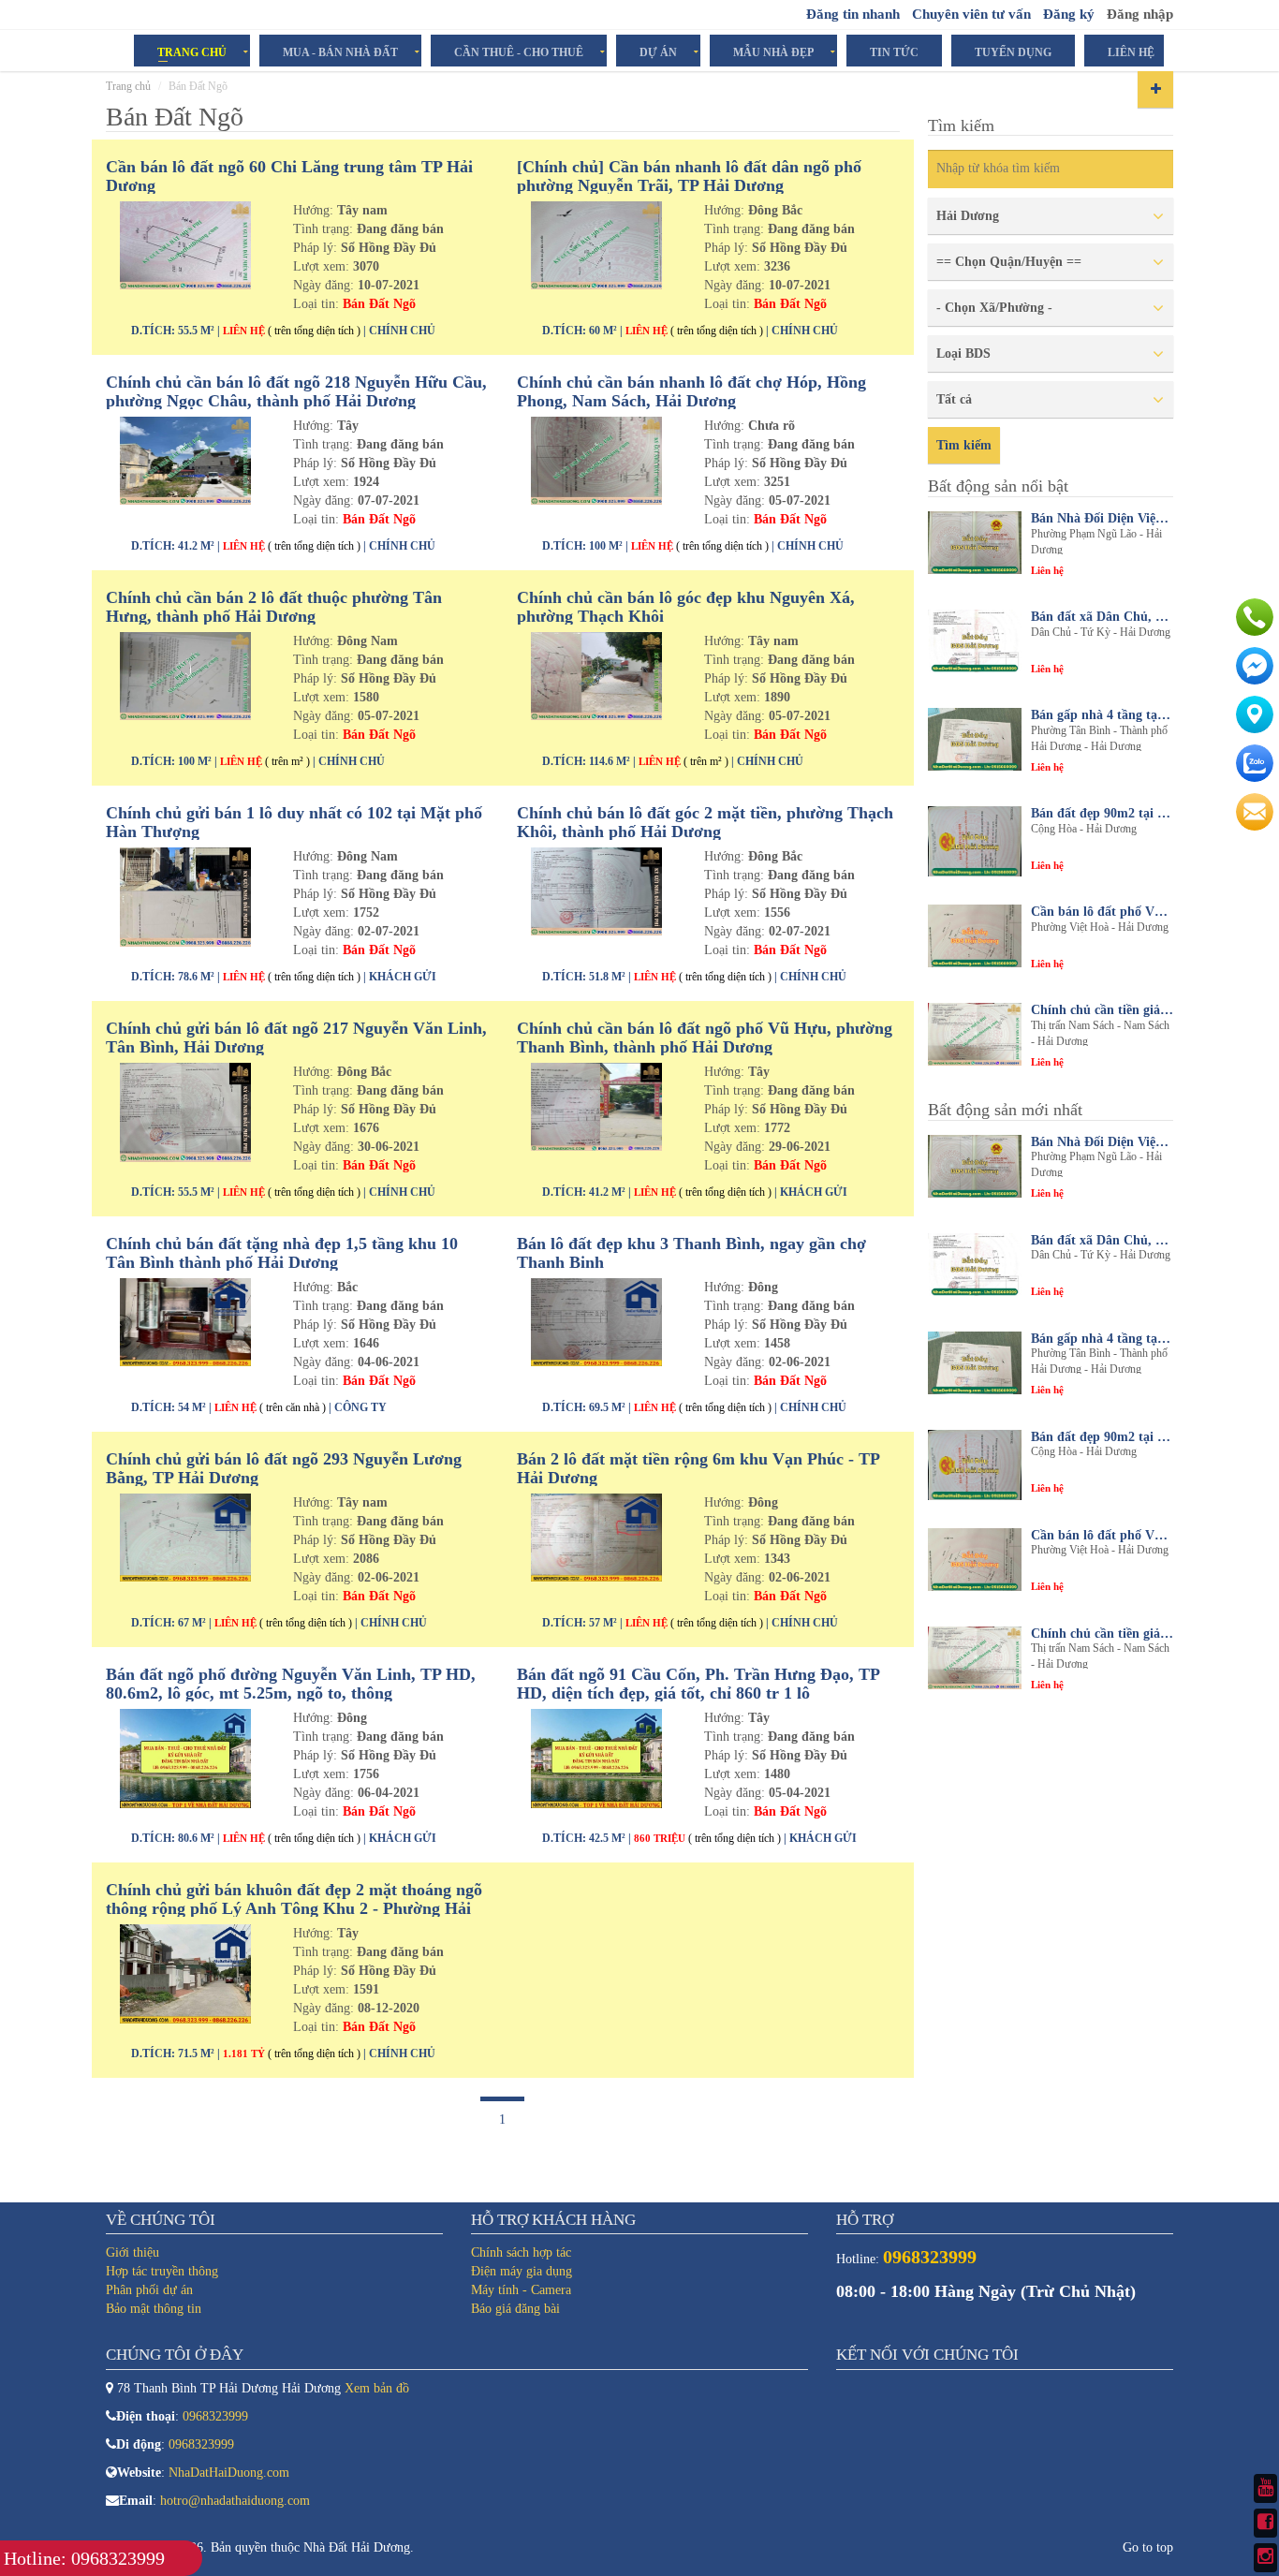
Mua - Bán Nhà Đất (340, 52)
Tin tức (894, 52)
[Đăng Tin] (1155, 89)
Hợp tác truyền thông (162, 2271)
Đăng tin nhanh (853, 14)
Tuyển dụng (1013, 52)
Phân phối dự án (149, 2290)
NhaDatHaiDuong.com (229, 2473)
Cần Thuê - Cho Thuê (519, 52)
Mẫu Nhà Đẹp (773, 52)
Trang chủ (128, 86)
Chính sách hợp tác (521, 2252)
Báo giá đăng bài (515, 2309)
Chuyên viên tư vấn (971, 14)
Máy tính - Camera (521, 2290)
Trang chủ (192, 52)
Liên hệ (1131, 52)
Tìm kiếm (964, 445)
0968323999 (215, 2416)
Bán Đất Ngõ (379, 304)
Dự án (658, 52)
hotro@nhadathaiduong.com (235, 2501)
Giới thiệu (132, 2252)
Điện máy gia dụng (522, 2271)
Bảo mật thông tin (154, 2309)
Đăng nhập (1140, 14)
